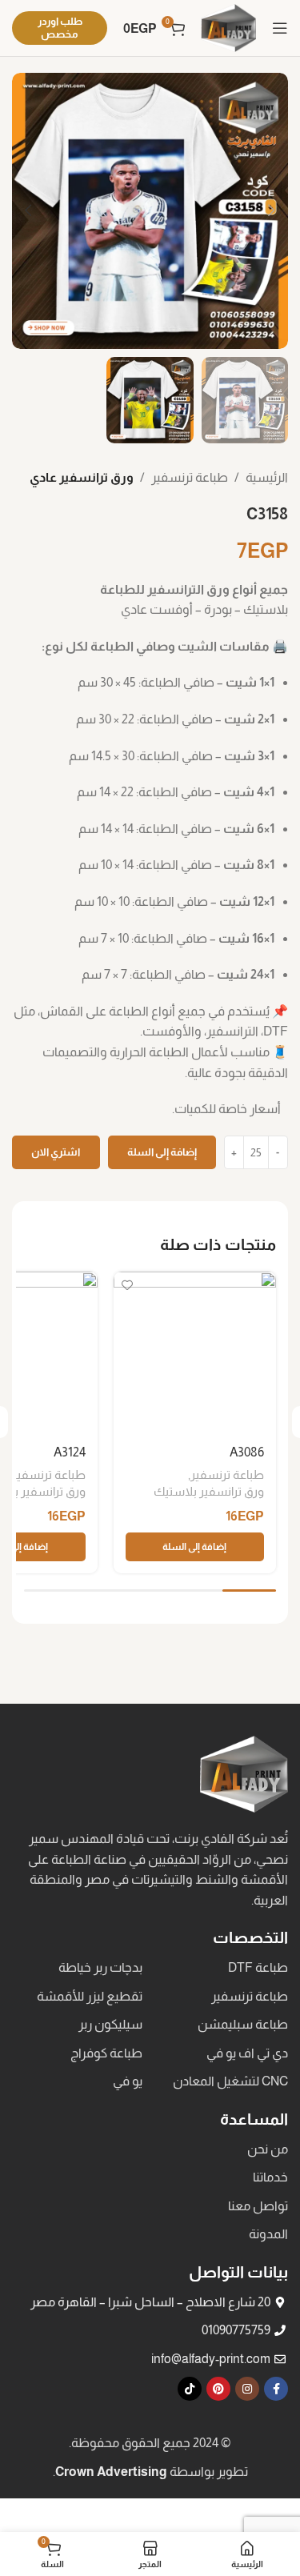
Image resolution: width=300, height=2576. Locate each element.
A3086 (247, 1452)
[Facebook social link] (276, 2389)
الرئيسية (267, 477)
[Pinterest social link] (218, 2389)
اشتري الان (56, 1152)
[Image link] (244, 1773)
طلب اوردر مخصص (60, 28)
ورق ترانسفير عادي (82, 477)
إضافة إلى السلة (162, 1152)
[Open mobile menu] (280, 28)
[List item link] (220, 1968)
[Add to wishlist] (128, 1286)
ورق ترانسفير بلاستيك (209, 1491)
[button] (195, 1547)
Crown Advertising (111, 2472)
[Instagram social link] (247, 2389)
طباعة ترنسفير (190, 477)
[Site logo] (228, 27)
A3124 (70, 1452)
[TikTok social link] (190, 2389)
